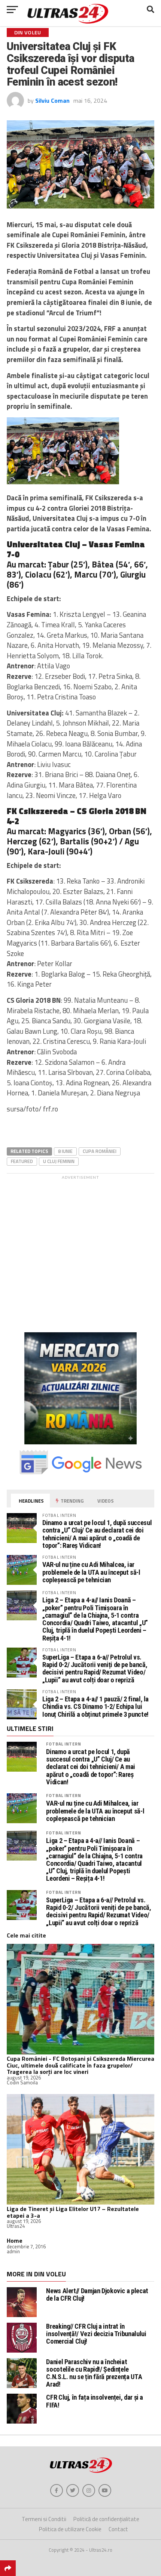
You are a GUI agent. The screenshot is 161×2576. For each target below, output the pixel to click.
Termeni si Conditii (44, 2519)
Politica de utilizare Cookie (70, 2529)
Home (15, 2241)
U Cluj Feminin (59, 1161)
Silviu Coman (52, 100)
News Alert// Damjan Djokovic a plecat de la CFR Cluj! (97, 2294)
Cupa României (100, 1151)
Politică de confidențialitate (106, 2519)
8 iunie (65, 1151)
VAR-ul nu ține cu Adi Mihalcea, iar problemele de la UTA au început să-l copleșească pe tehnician (91, 1572)
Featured (22, 1161)
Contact (118, 2529)
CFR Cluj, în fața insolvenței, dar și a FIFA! (95, 2401)
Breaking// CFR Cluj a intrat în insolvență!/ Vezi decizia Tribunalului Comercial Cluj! (96, 2334)
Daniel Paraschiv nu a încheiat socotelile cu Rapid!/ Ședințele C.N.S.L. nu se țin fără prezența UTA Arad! (94, 2373)
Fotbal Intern (63, 1744)
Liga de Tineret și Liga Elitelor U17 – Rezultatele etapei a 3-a (73, 2212)
